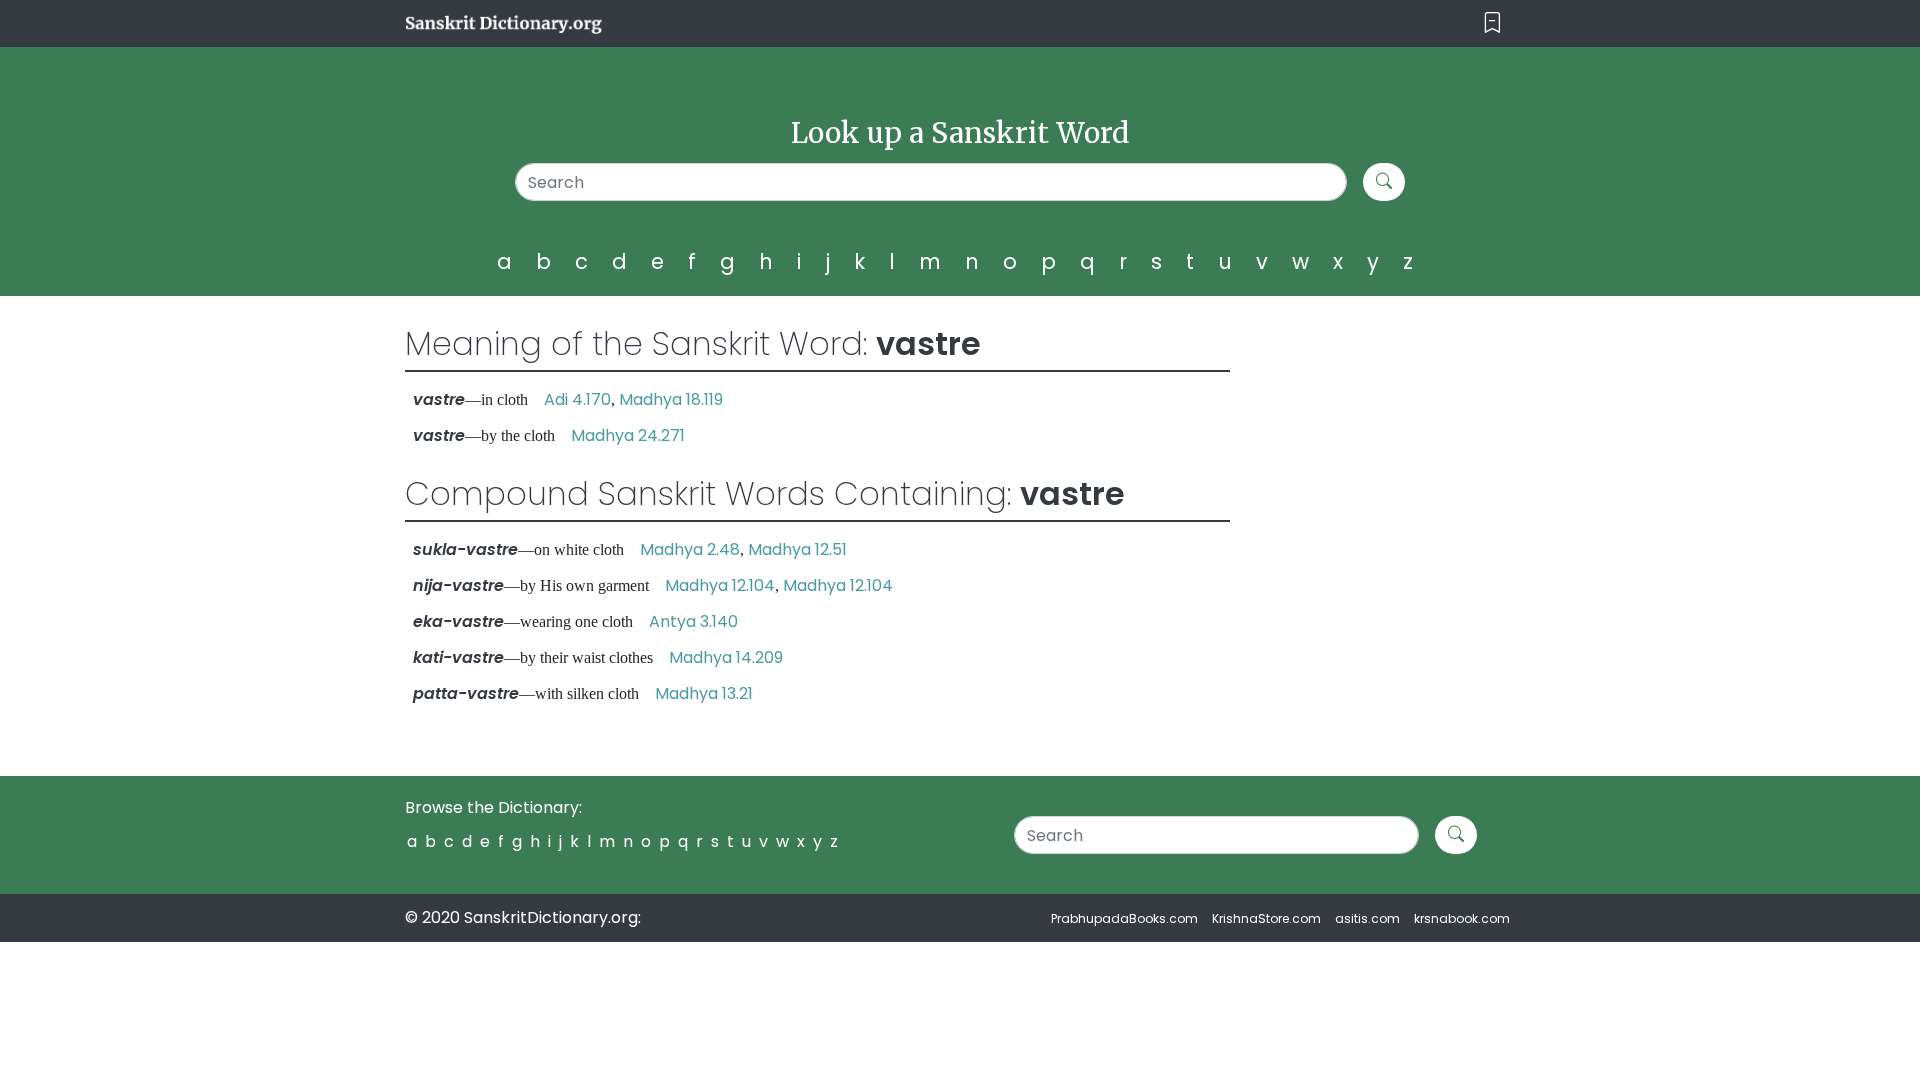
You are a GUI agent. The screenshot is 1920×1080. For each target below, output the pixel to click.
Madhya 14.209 (726, 657)
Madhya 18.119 (671, 399)
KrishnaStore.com (1266, 918)
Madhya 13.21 (704, 693)
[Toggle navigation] (1492, 23)
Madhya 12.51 (797, 549)
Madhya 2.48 (690, 549)
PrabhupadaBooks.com (1124, 918)
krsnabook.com (1462, 918)
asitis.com (1367, 918)
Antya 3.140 (693, 621)
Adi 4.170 (577, 399)
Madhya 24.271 (628, 435)
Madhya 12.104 (720, 585)
